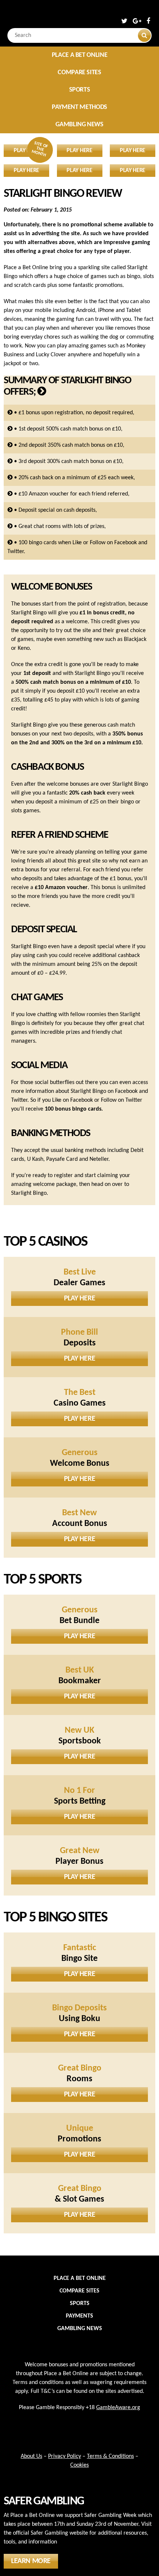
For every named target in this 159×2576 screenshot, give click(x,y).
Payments (79, 2316)
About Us (31, 2456)
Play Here (79, 1299)
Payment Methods (79, 107)
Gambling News (79, 125)
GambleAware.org (118, 2408)
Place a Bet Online (80, 55)
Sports (80, 90)
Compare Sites (79, 73)
